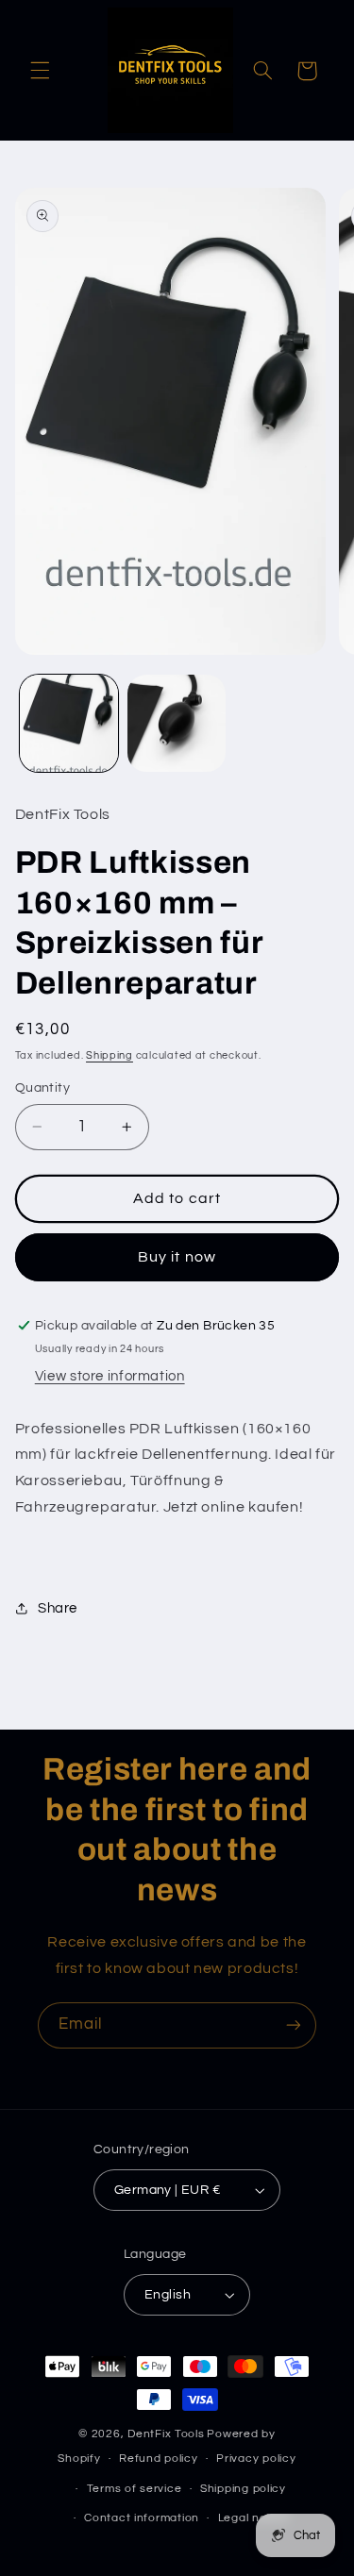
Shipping (110, 1055)
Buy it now (177, 1257)
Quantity (42, 1088)
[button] (40, 71)
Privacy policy (256, 2459)
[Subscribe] (294, 2025)
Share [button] (58, 1608)
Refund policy (159, 2459)
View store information (110, 1376)
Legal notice (253, 2518)
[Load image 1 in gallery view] (69, 724)
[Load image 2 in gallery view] (177, 724)
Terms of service (135, 2489)
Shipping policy (243, 2489)
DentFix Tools (166, 2434)
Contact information (142, 2518)
